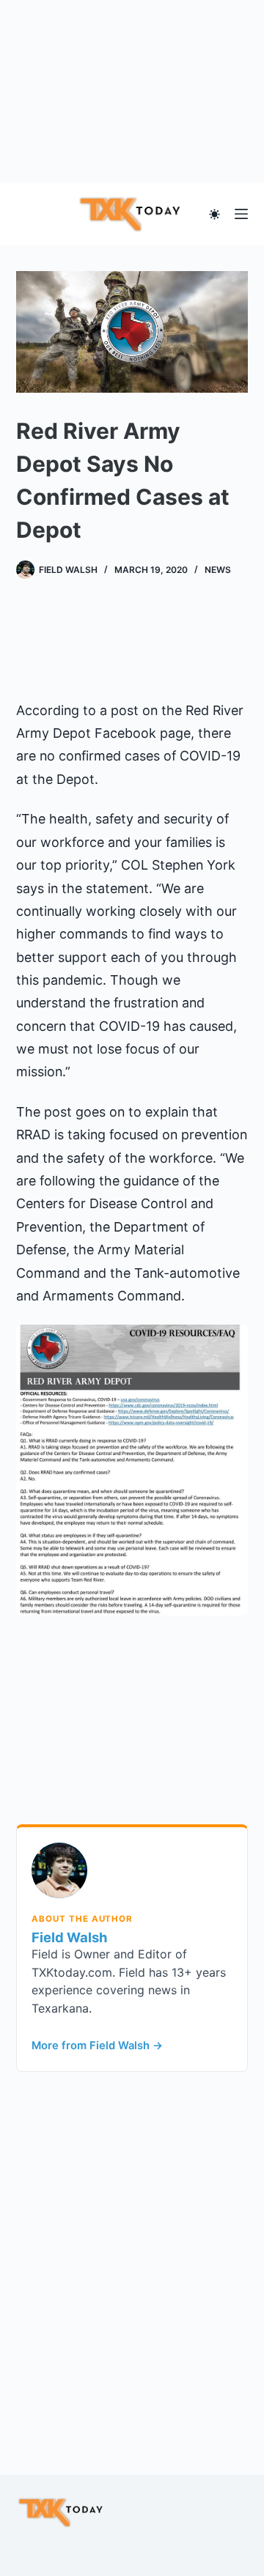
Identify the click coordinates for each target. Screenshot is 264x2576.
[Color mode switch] (214, 214)
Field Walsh (69, 1937)
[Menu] (241, 214)
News (218, 570)
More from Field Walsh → (97, 2046)
